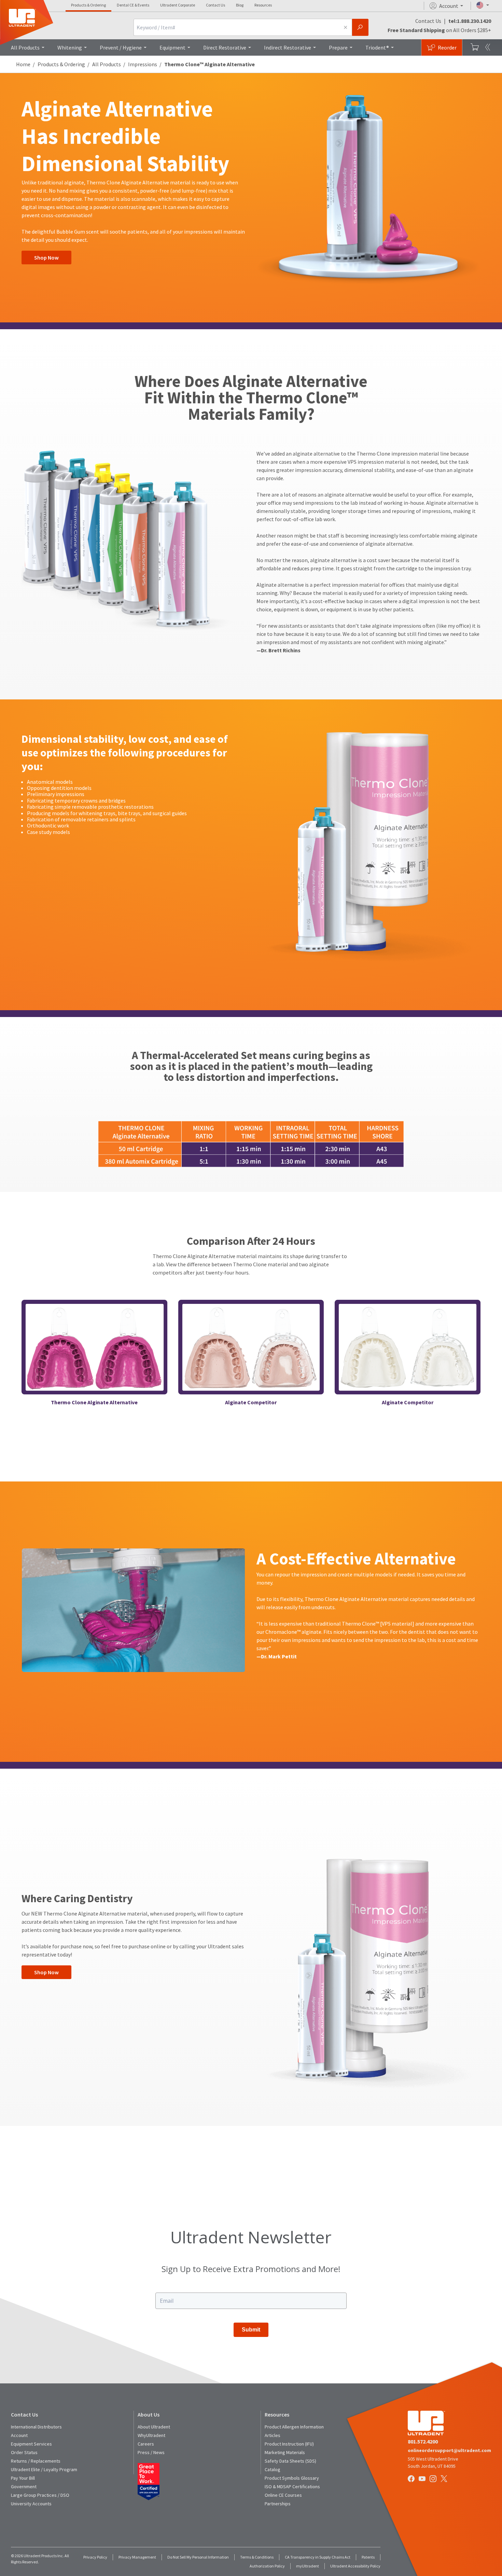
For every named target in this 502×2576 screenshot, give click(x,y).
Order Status (24, 2452)
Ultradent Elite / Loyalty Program (44, 2469)
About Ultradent (154, 2427)
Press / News (151, 2452)
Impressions (143, 64)
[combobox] (236, 27)
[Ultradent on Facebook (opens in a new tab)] (412, 2479)
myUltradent (308, 2566)
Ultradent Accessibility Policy (355, 2566)
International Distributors (36, 2427)
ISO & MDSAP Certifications (292, 2487)
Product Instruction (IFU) (289, 2444)
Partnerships (278, 2504)
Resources (263, 5)
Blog (240, 5)
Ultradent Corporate (178, 5)
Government (24, 2487)
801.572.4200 (423, 2441)
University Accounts (31, 2504)
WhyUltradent (151, 2435)
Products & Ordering (88, 5)
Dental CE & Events (133, 5)
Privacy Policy (95, 2557)
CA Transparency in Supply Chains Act (318, 2557)
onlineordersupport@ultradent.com (449, 2450)
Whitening (70, 47)
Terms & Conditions (257, 2557)
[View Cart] (475, 47)
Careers (146, 2444)
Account (19, 2435)
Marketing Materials (285, 2452)
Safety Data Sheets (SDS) (290, 2461)
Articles (273, 2435)
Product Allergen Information (294, 2427)
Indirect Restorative (288, 47)
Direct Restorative (225, 47)
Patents (368, 2557)
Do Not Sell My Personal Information (198, 2557)
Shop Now (46, 257)
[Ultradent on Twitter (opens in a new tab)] (445, 2479)
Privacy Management (137, 2557)
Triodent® (377, 47)
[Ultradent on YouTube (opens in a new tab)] (423, 2479)
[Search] (360, 27)
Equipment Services (31, 2444)
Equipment (172, 47)
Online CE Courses (283, 2495)
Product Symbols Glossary (292, 2478)
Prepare (338, 47)
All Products (25, 47)
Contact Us (215, 5)
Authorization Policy (267, 2566)
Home (23, 64)
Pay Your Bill (23, 2478)
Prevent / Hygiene (121, 47)
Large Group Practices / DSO (40, 2495)
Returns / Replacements (36, 2461)
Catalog (273, 2469)
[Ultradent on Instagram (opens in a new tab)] (434, 2479)
